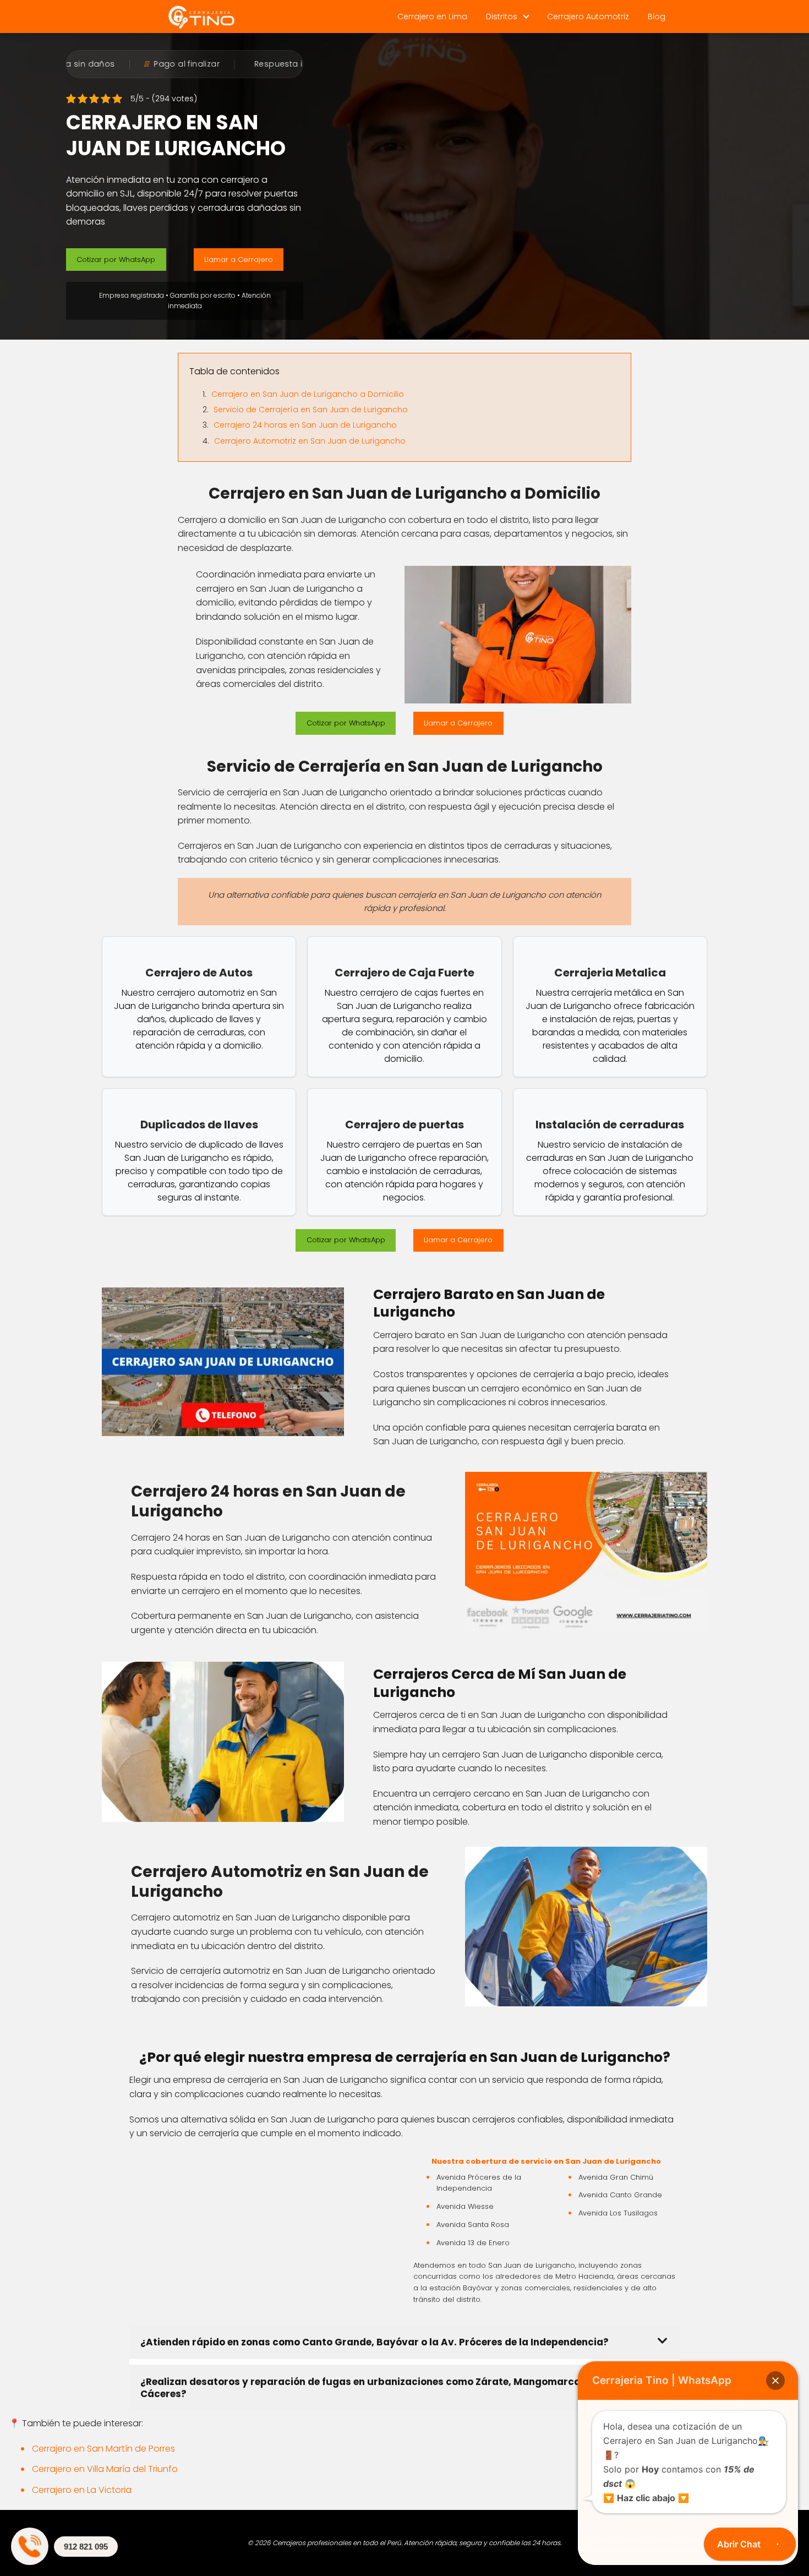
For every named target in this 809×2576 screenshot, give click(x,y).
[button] (775, 2381)
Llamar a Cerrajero (239, 260)
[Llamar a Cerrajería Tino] (30, 2546)
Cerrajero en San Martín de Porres (103, 2449)
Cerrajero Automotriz (588, 17)
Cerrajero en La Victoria (82, 2490)
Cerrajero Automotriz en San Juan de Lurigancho (310, 441)
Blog (657, 17)
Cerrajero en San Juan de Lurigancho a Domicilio (308, 394)
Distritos (502, 17)
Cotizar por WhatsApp (116, 260)
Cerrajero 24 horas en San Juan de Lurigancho (305, 425)
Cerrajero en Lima (432, 17)
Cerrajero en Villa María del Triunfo (105, 2469)
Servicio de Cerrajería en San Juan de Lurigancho (311, 410)
